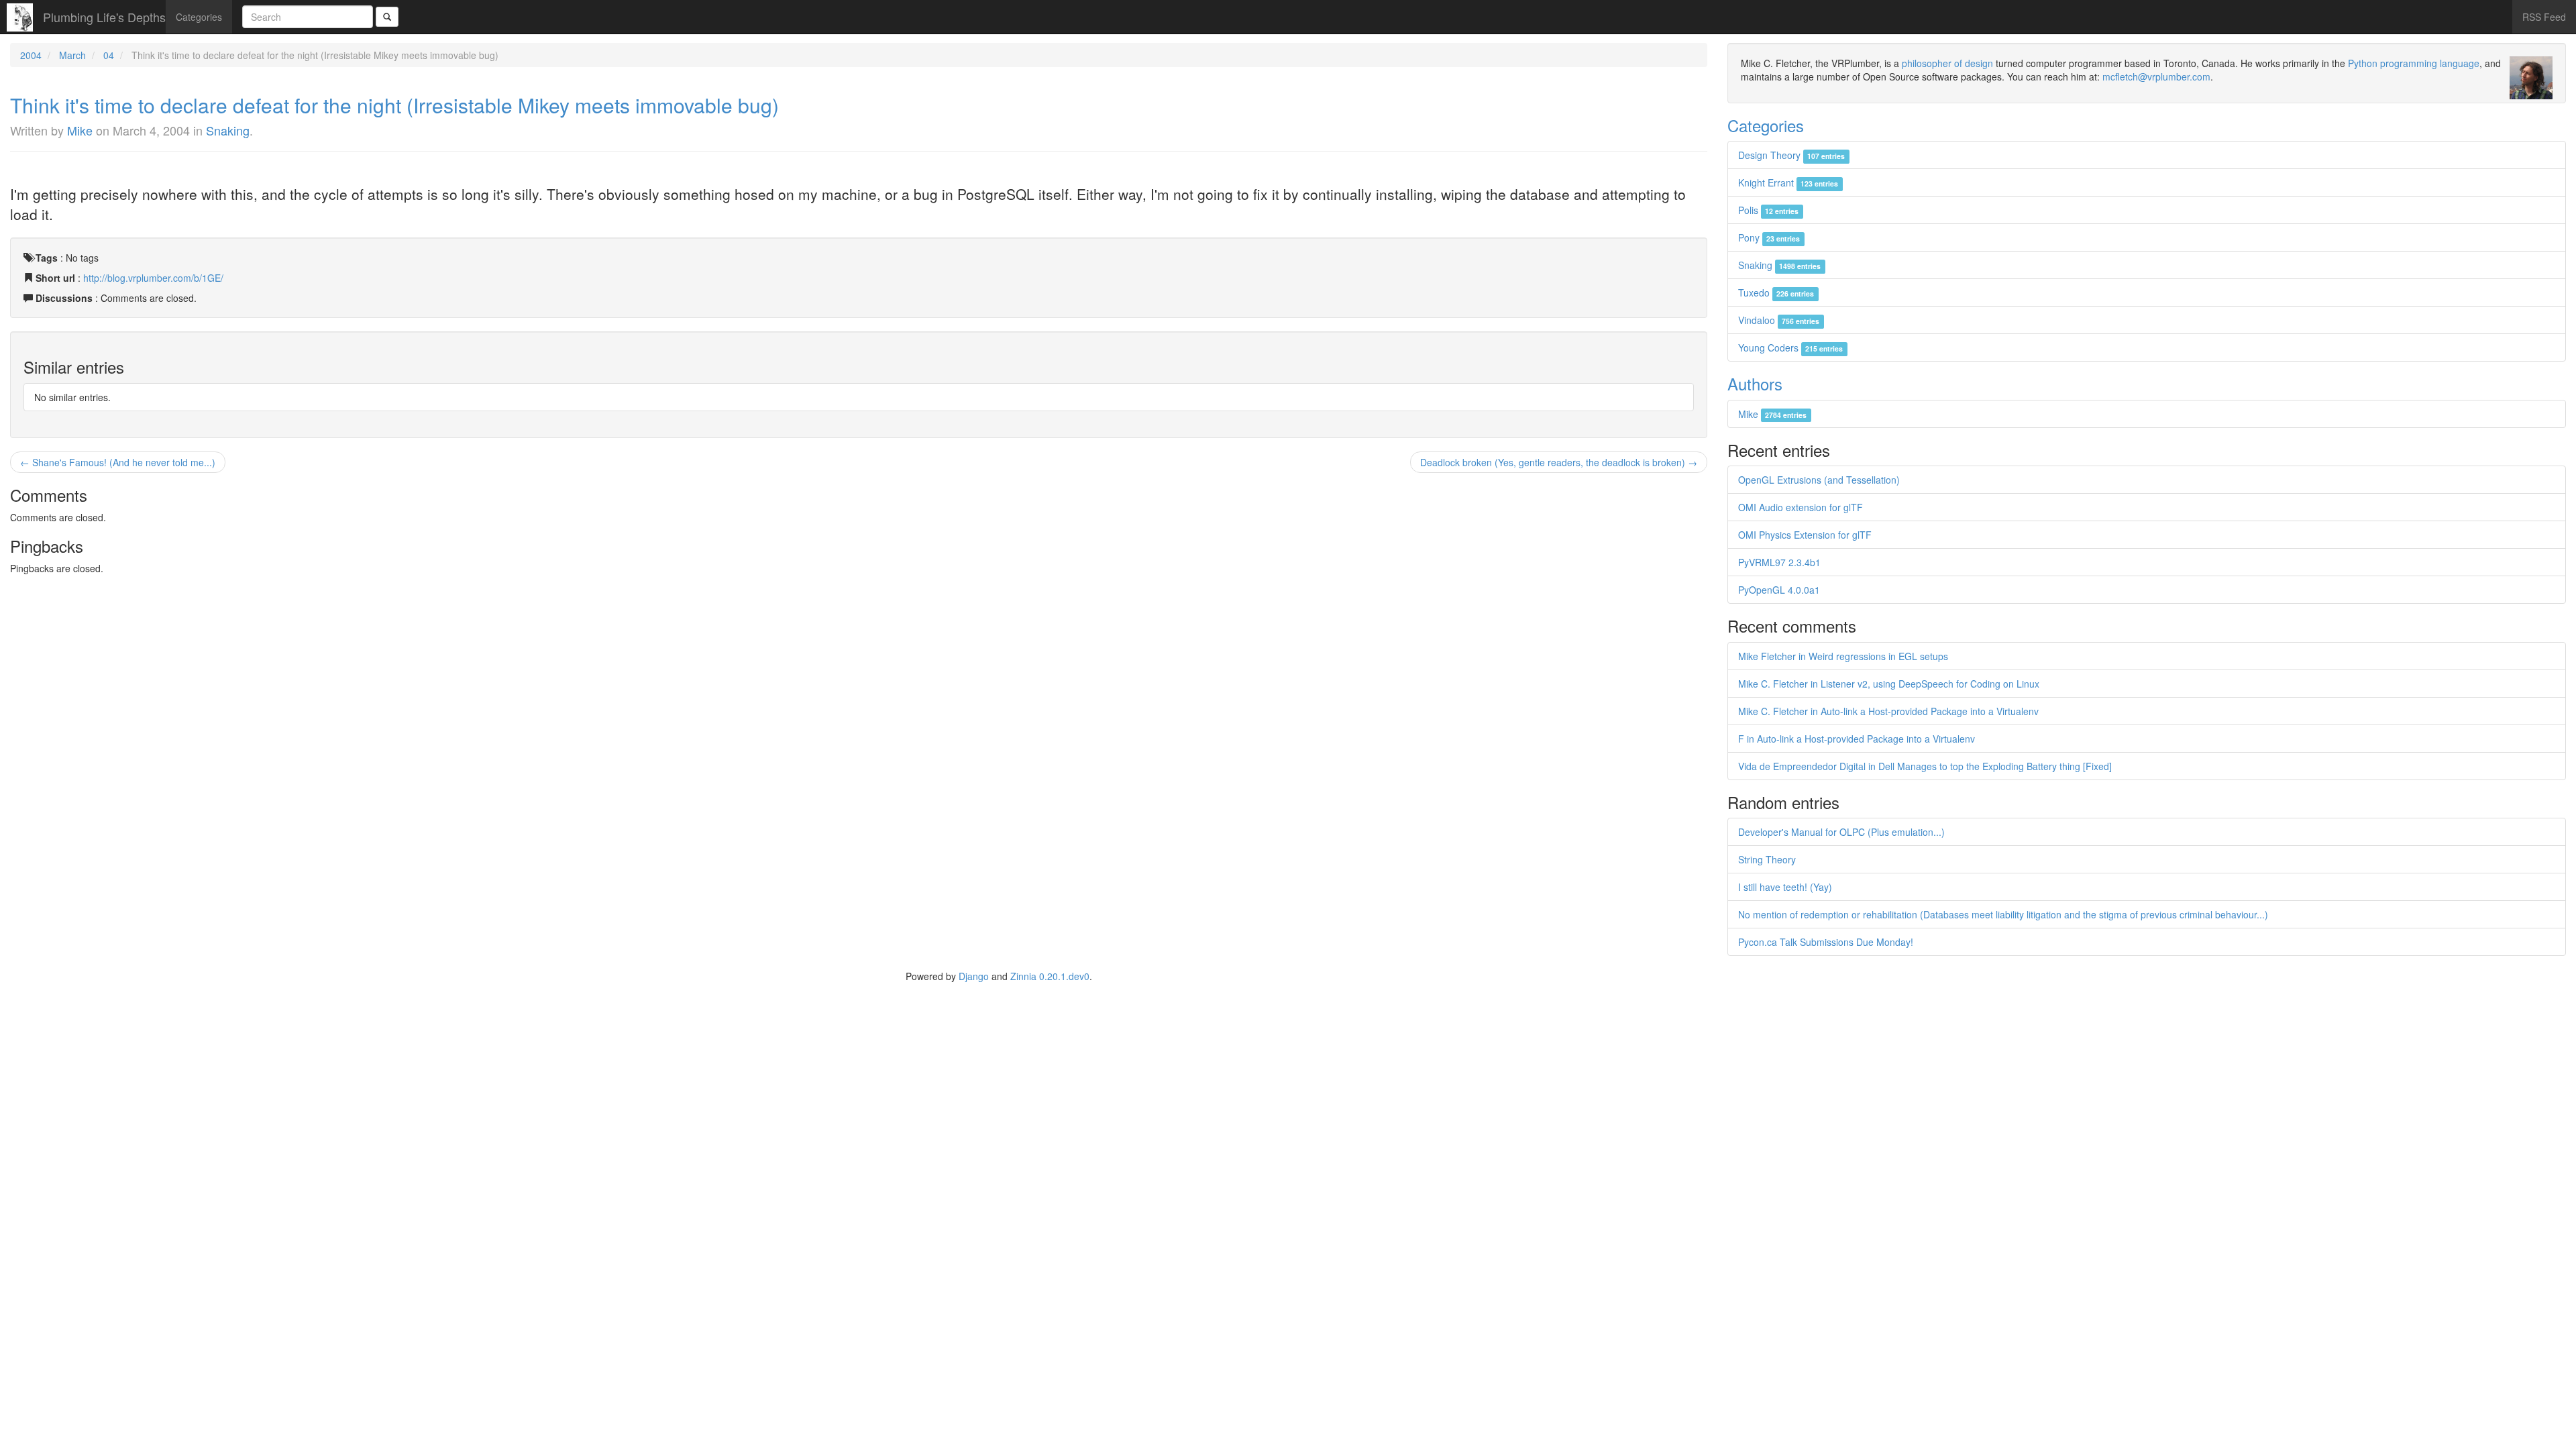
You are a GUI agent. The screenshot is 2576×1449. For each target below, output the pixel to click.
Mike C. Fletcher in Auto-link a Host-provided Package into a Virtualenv (1888, 711)
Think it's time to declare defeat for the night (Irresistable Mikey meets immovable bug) (394, 105)
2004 (31, 55)
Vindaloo (1779, 320)
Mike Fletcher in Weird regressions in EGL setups (1843, 656)
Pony (1769, 237)
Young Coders (1790, 347)
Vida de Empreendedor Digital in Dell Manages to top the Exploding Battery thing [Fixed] (1925, 766)
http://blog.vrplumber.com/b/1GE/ (153, 278)
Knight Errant (1788, 182)
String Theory (1767, 859)
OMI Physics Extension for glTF (1805, 535)
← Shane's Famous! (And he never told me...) (118, 462)
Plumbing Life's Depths (104, 17)
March (72, 55)
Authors (1755, 383)
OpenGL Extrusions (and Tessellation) (1819, 480)
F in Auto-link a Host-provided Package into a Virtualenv (1857, 739)
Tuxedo (1776, 292)
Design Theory (1791, 155)
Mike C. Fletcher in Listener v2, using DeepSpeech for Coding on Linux (1889, 684)
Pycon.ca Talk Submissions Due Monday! (1826, 942)
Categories (199, 17)
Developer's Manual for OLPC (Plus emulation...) (1841, 832)
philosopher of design (1947, 63)
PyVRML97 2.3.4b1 (1779, 562)
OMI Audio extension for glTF (1801, 507)
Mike (80, 130)
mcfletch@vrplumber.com (2156, 76)
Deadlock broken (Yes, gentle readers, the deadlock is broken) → (1559, 462)
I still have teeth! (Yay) (1785, 887)
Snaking (228, 130)
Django (974, 976)
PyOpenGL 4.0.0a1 (1779, 590)
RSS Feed (2544, 17)
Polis (1768, 210)
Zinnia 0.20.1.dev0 (1050, 976)
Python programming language (2414, 63)
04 (109, 55)
